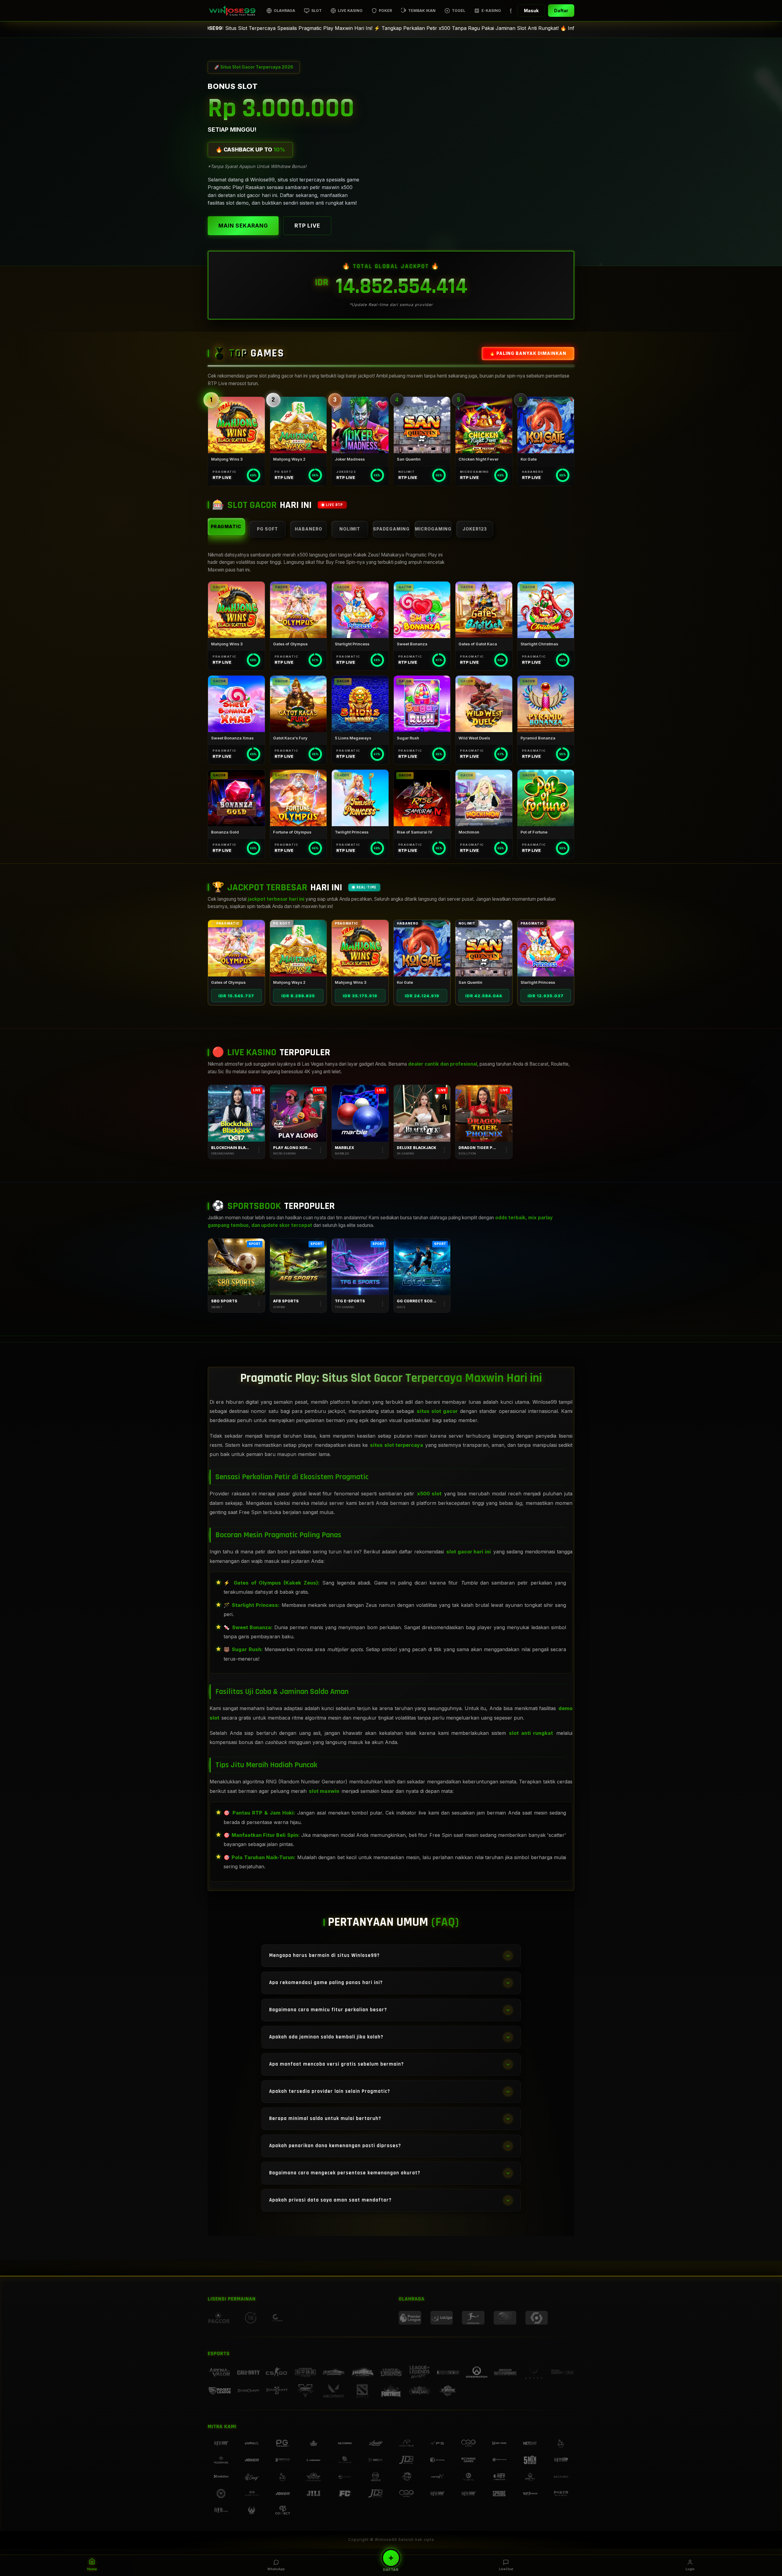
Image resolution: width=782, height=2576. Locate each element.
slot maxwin (324, 1791)
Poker (385, 11)
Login (690, 2569)
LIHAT (236, 948)
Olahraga (284, 11)
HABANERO (309, 529)
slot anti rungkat (531, 1733)
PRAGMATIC (226, 526)
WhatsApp (276, 2569)
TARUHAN (236, 1267)
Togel (459, 11)
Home (92, 2569)
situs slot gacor (437, 1411)
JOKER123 (475, 529)
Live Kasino (350, 11)
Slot (316, 11)
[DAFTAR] (391, 2558)
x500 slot (429, 1494)
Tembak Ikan (422, 11)
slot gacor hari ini (469, 1552)
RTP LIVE (307, 226)
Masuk (531, 11)
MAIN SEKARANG (243, 226)
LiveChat (506, 2569)
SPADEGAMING (391, 529)
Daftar (561, 11)
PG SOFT (267, 529)
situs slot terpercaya (396, 1445)
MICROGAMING (433, 529)
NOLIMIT (350, 529)
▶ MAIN (236, 425)
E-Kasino (491, 11)
